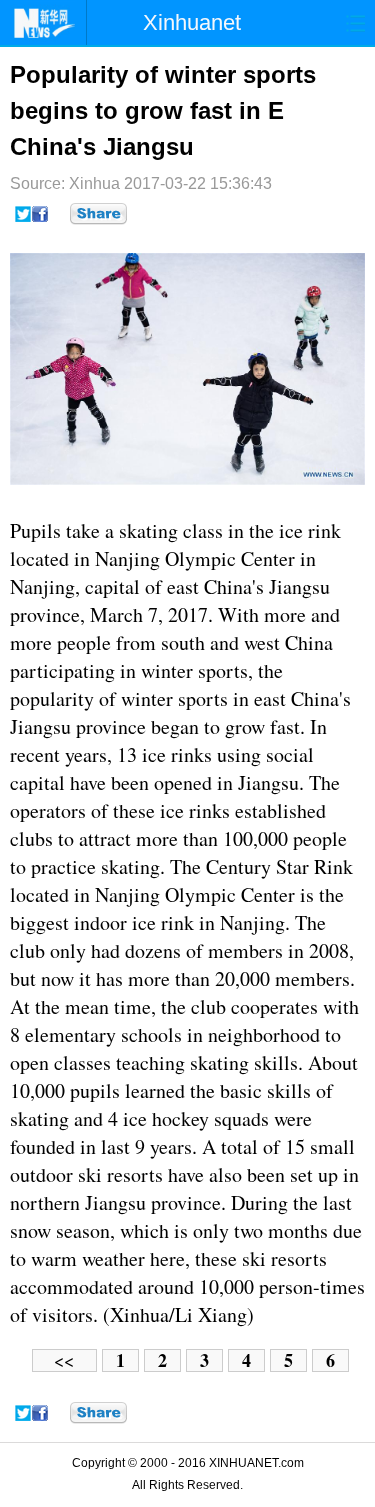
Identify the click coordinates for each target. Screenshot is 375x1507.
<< (64, 1360)
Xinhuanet (192, 22)
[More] (98, 214)
